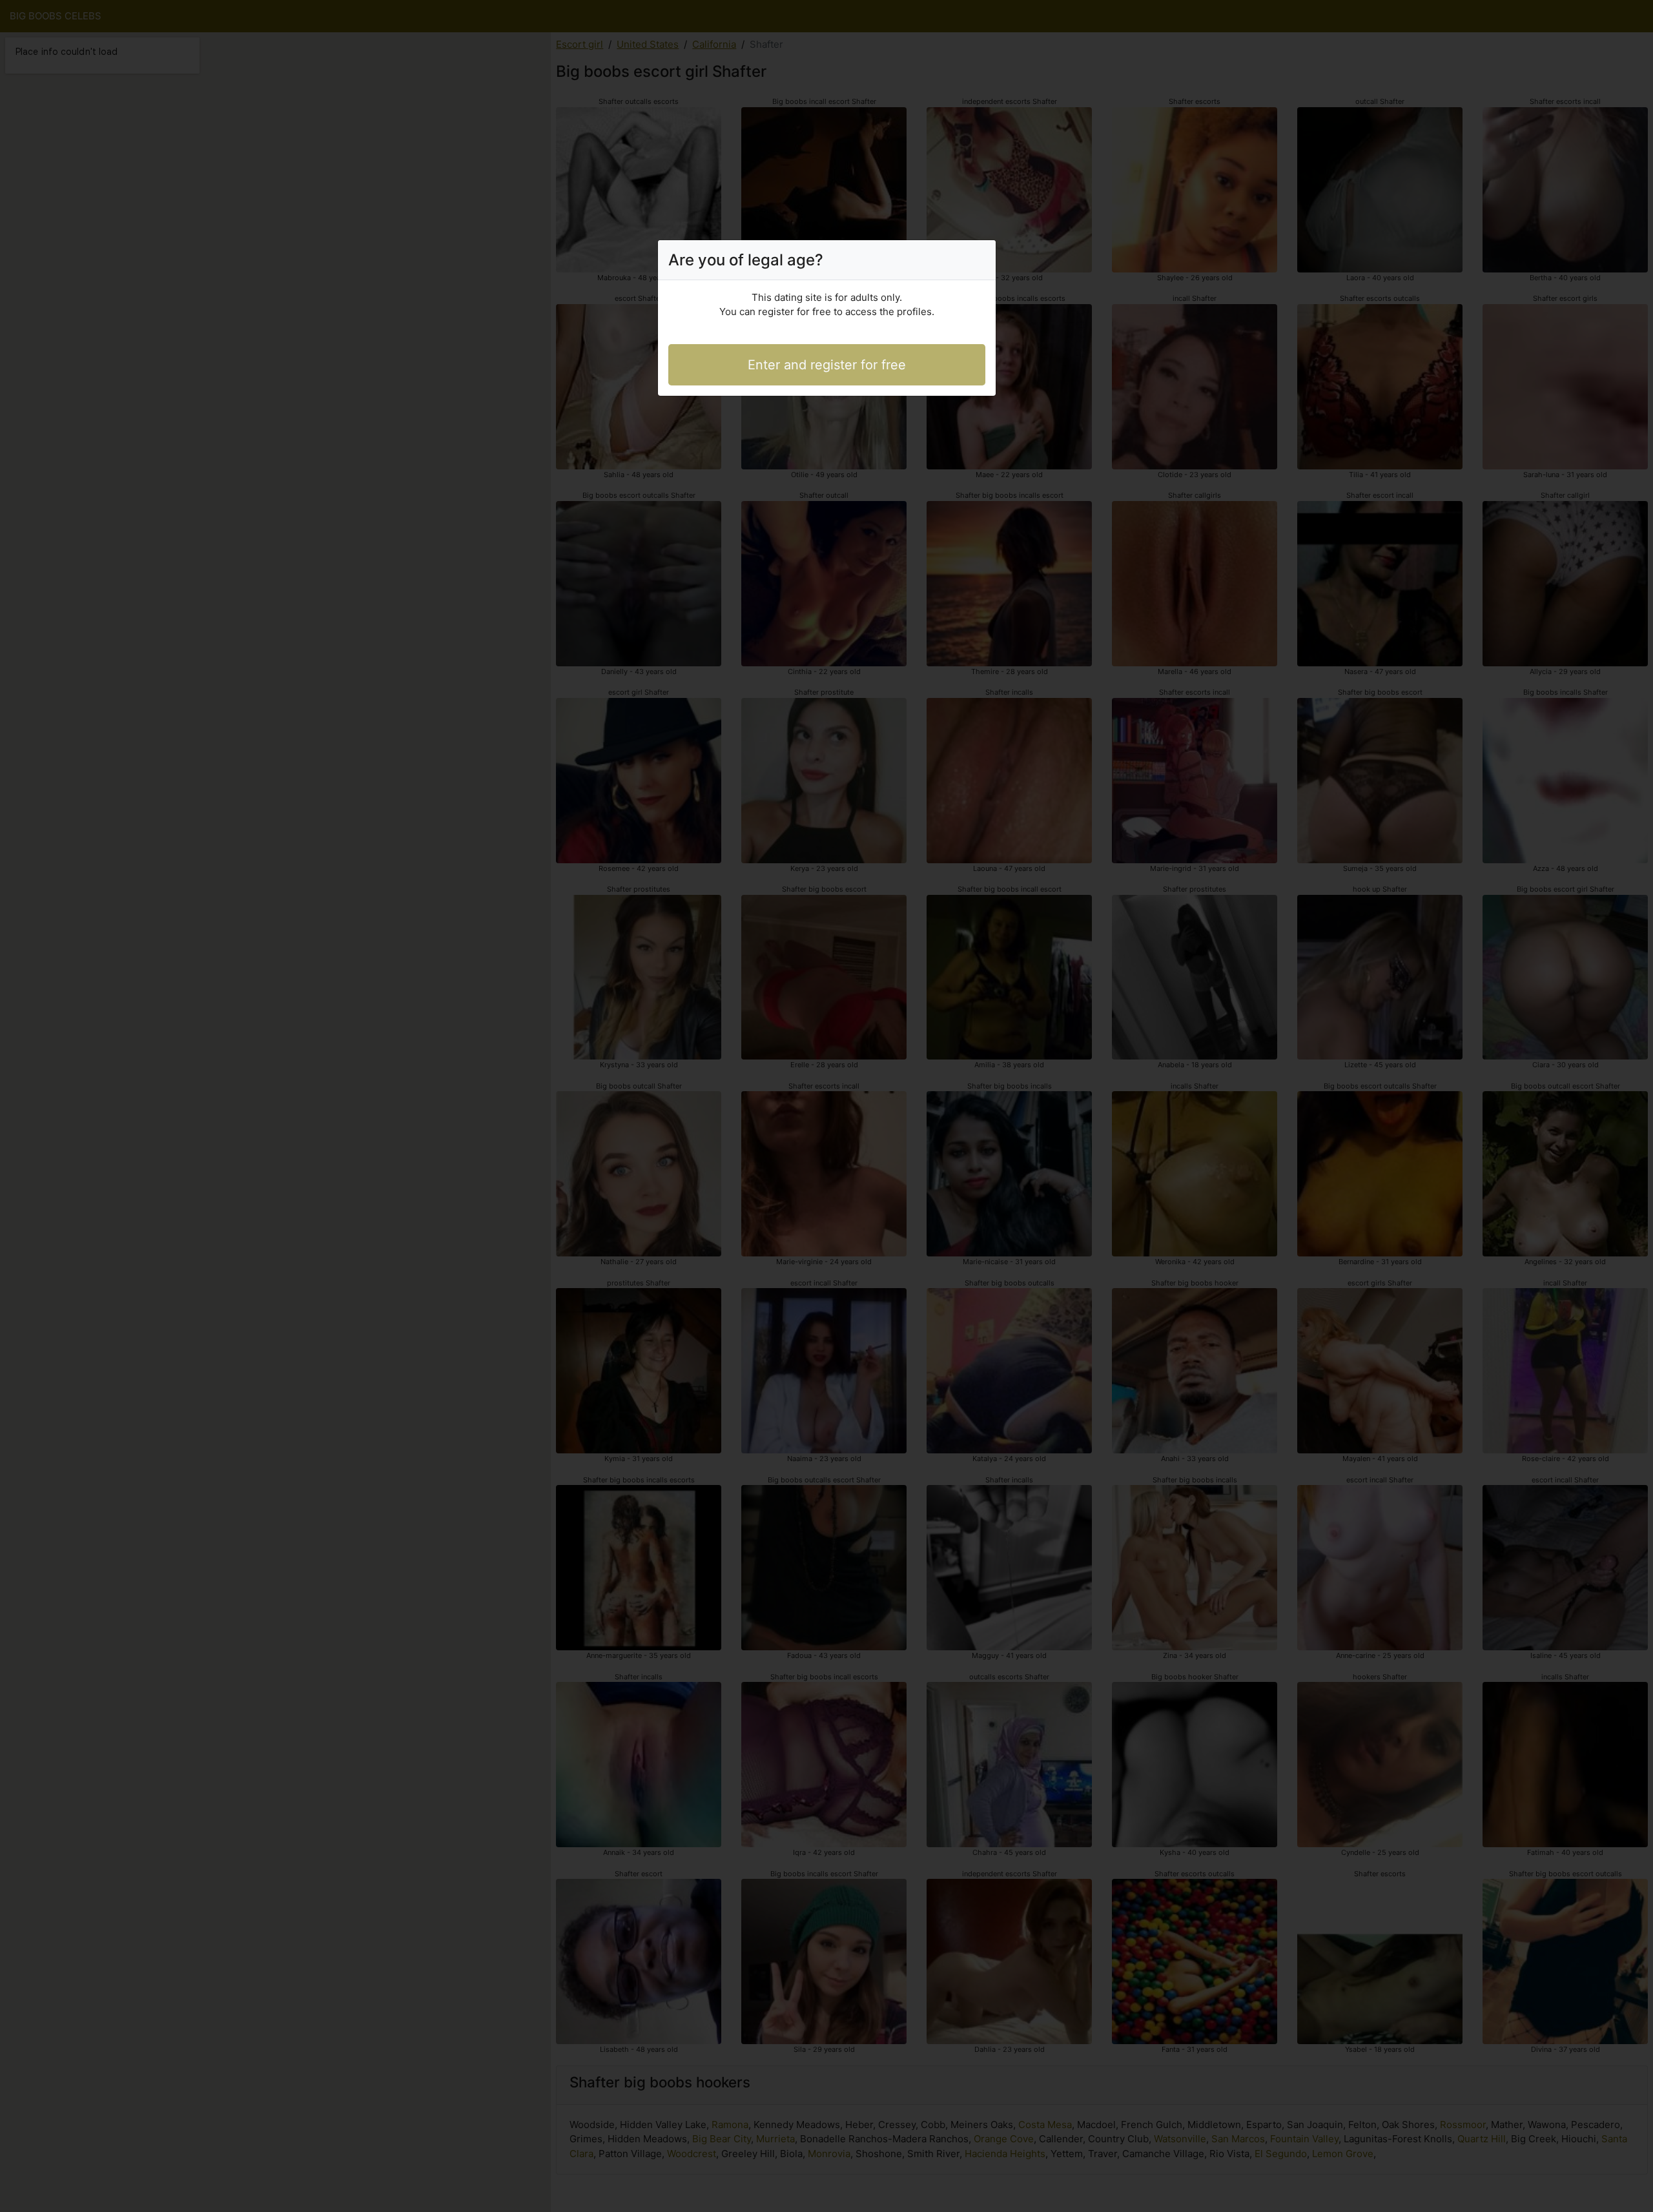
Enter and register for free (827, 365)
